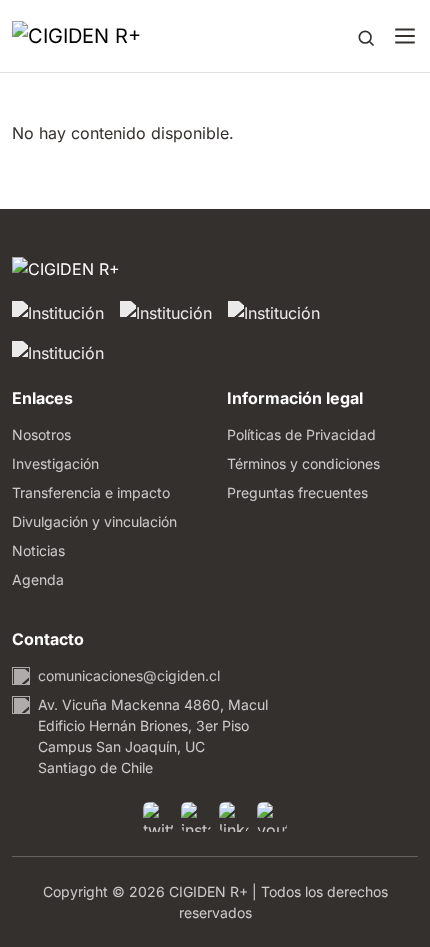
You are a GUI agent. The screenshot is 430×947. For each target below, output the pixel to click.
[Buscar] (366, 36)
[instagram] (196, 817)
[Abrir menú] (405, 36)
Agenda (38, 579)
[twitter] (158, 817)
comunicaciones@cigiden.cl (129, 675)
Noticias (38, 550)
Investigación (55, 463)
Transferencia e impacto (91, 492)
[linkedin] (234, 817)
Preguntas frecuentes (297, 492)
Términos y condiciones (303, 463)
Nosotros (41, 434)
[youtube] (272, 817)
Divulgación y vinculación (94, 521)
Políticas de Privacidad (301, 434)
